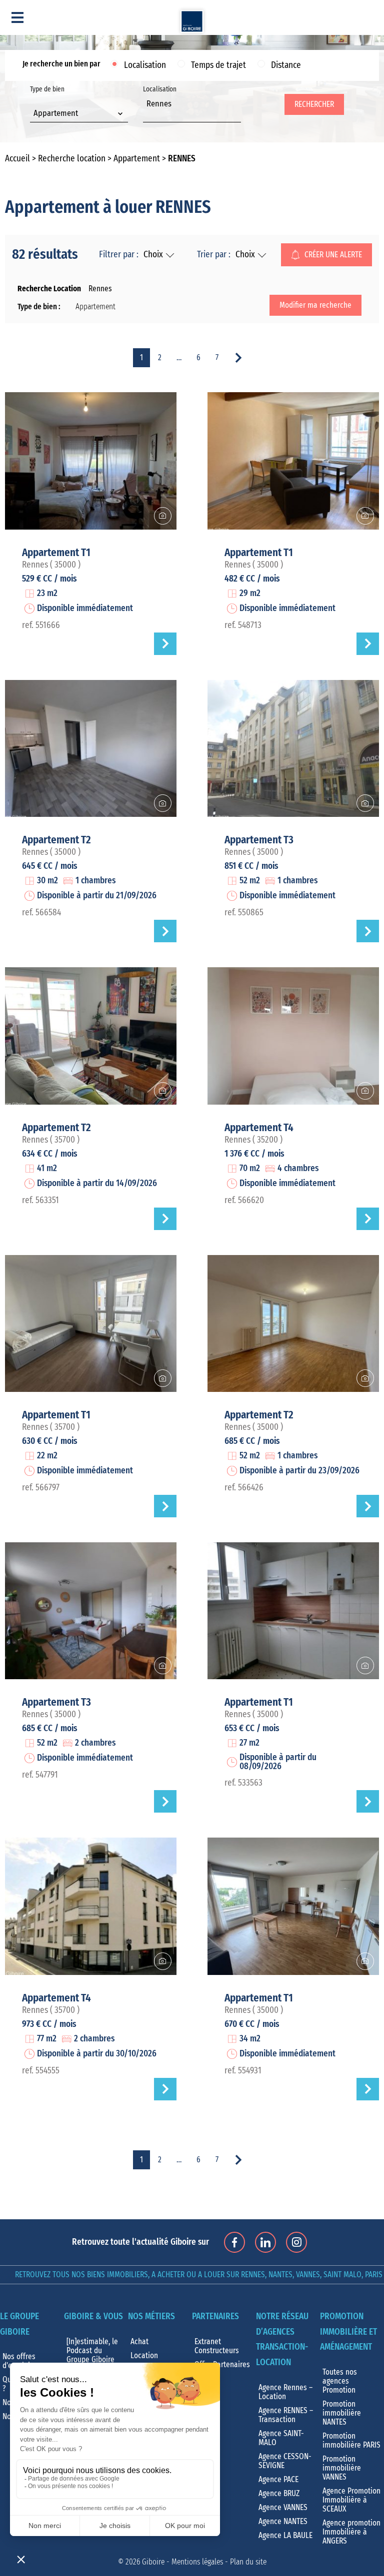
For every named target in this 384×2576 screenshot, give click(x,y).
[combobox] (79, 114)
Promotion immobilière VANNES (342, 2468)
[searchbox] (149, 115)
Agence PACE (278, 2480)
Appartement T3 (259, 840)
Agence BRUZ (279, 2494)
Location (144, 2356)
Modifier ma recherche (315, 305)
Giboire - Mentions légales (182, 2562)
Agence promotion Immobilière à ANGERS (351, 2532)
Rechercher (314, 104)
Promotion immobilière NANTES (342, 2413)
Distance (286, 65)
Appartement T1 (56, 553)
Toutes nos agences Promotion (340, 2381)
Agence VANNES (283, 2508)
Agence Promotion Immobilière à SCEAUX (351, 2500)
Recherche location (72, 159)
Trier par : (214, 255)
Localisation (145, 65)
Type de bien (54, 102)
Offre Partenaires (222, 2365)
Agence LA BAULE (285, 2536)
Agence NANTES (283, 2522)
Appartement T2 (56, 840)
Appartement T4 (259, 1128)
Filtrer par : (119, 255)
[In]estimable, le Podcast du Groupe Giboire (92, 2351)
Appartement (137, 159)
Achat (139, 2342)
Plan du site (248, 2562)
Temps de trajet (218, 65)
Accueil (17, 159)
